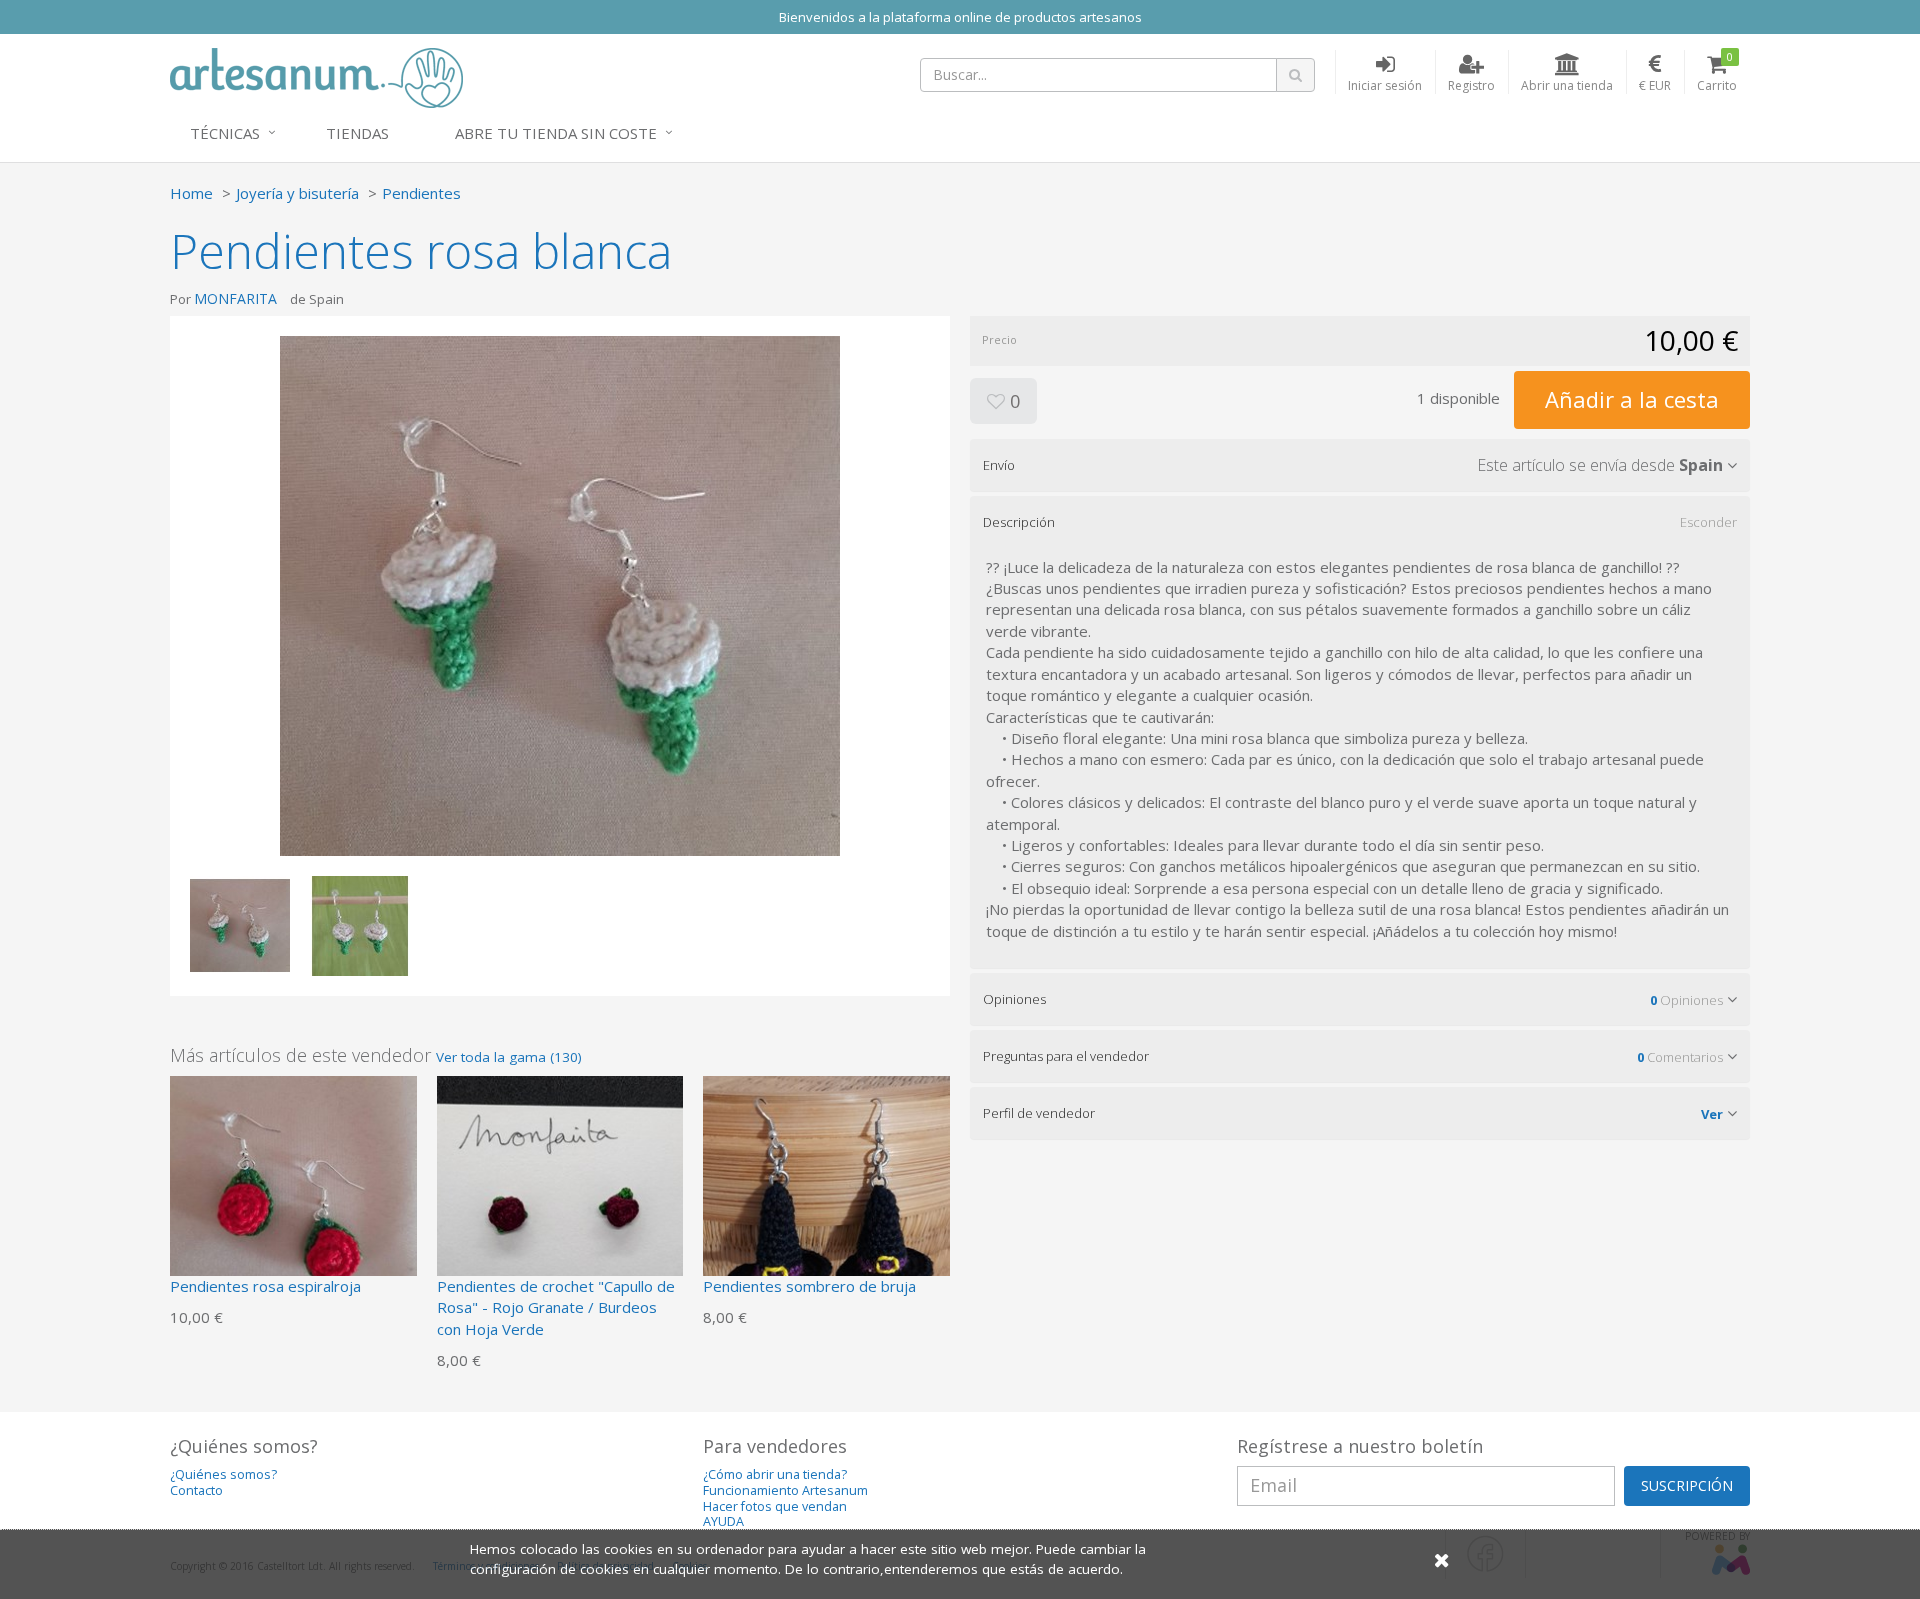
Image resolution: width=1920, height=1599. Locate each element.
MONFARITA (235, 298)
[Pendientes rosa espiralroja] (293, 1197)
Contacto (196, 1490)
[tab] (1360, 465)
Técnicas (225, 133)
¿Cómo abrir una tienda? (775, 1474)
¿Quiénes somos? (223, 1474)
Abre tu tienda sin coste (556, 133)
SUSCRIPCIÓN (1687, 1485)
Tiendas (357, 133)
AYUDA (723, 1521)
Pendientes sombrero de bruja (809, 1286)
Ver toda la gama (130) (509, 1057)
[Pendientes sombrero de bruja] (826, 1197)
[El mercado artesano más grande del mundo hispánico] (316, 76)
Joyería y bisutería (297, 193)
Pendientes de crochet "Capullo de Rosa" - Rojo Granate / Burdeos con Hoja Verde (556, 1307)
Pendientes (421, 193)
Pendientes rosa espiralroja (265, 1286)
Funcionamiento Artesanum (785, 1490)
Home (191, 193)
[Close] (1442, 1559)
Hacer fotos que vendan (775, 1506)
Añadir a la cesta (1632, 399)
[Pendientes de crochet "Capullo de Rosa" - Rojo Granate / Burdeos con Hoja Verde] (560, 1197)
